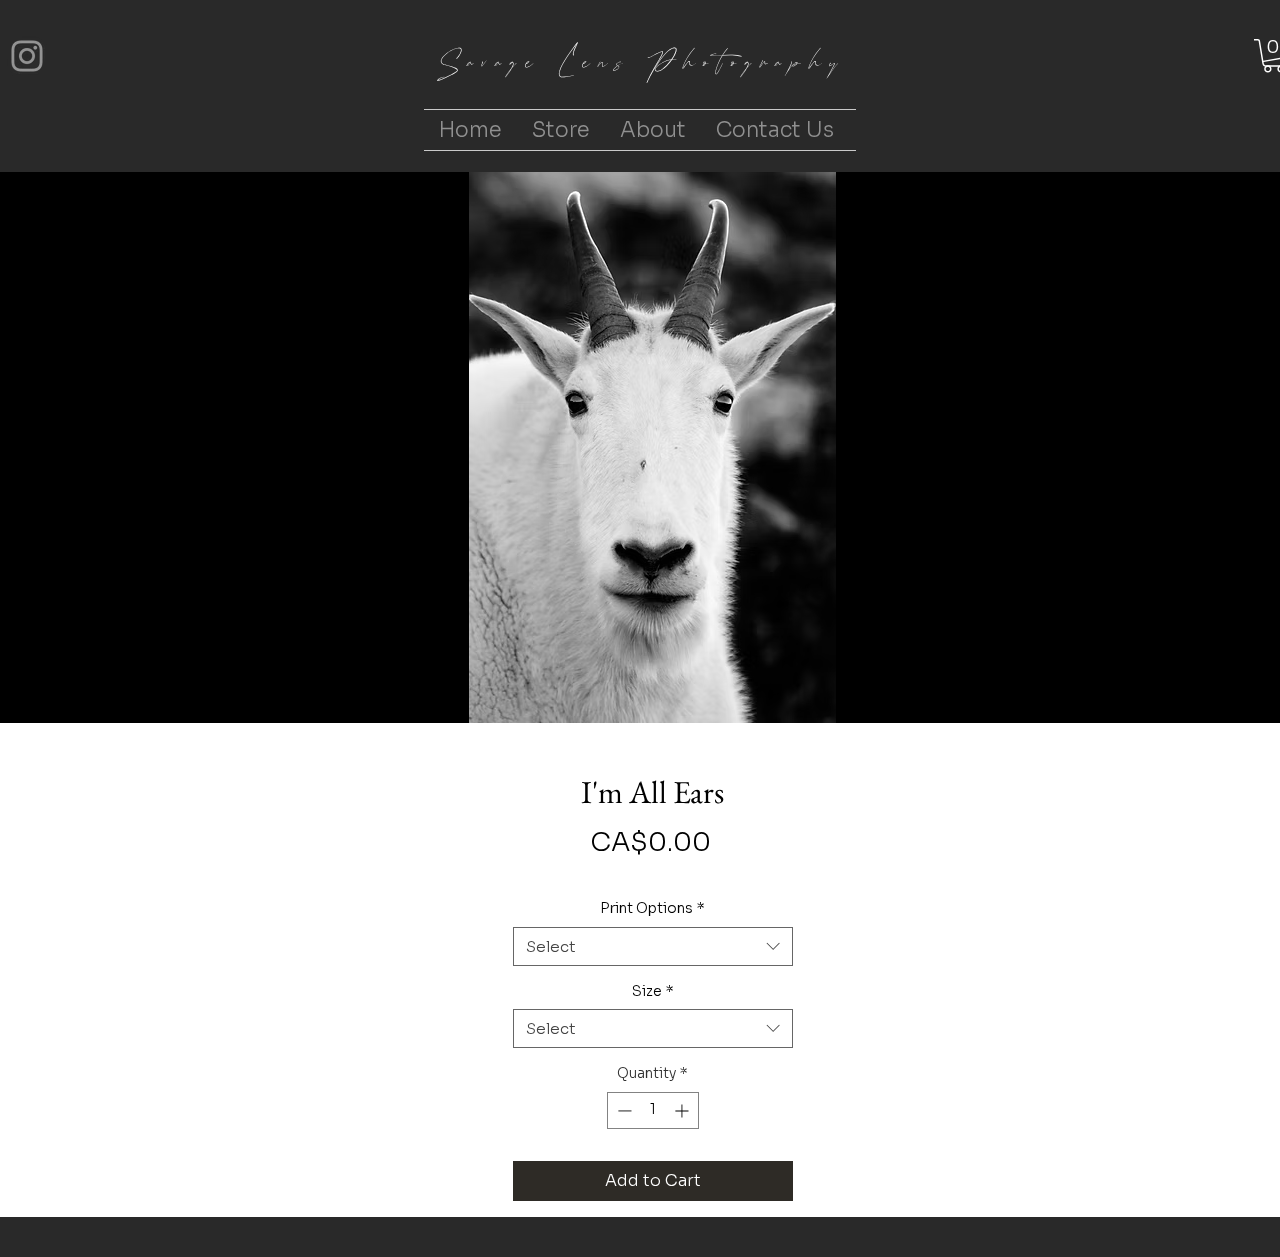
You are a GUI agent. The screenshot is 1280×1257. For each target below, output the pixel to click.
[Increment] (683, 1110)
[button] (561, 130)
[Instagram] (27, 56)
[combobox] (653, 946)
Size (653, 991)
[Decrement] (622, 1110)
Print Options (652, 908)
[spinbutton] (653, 1110)
